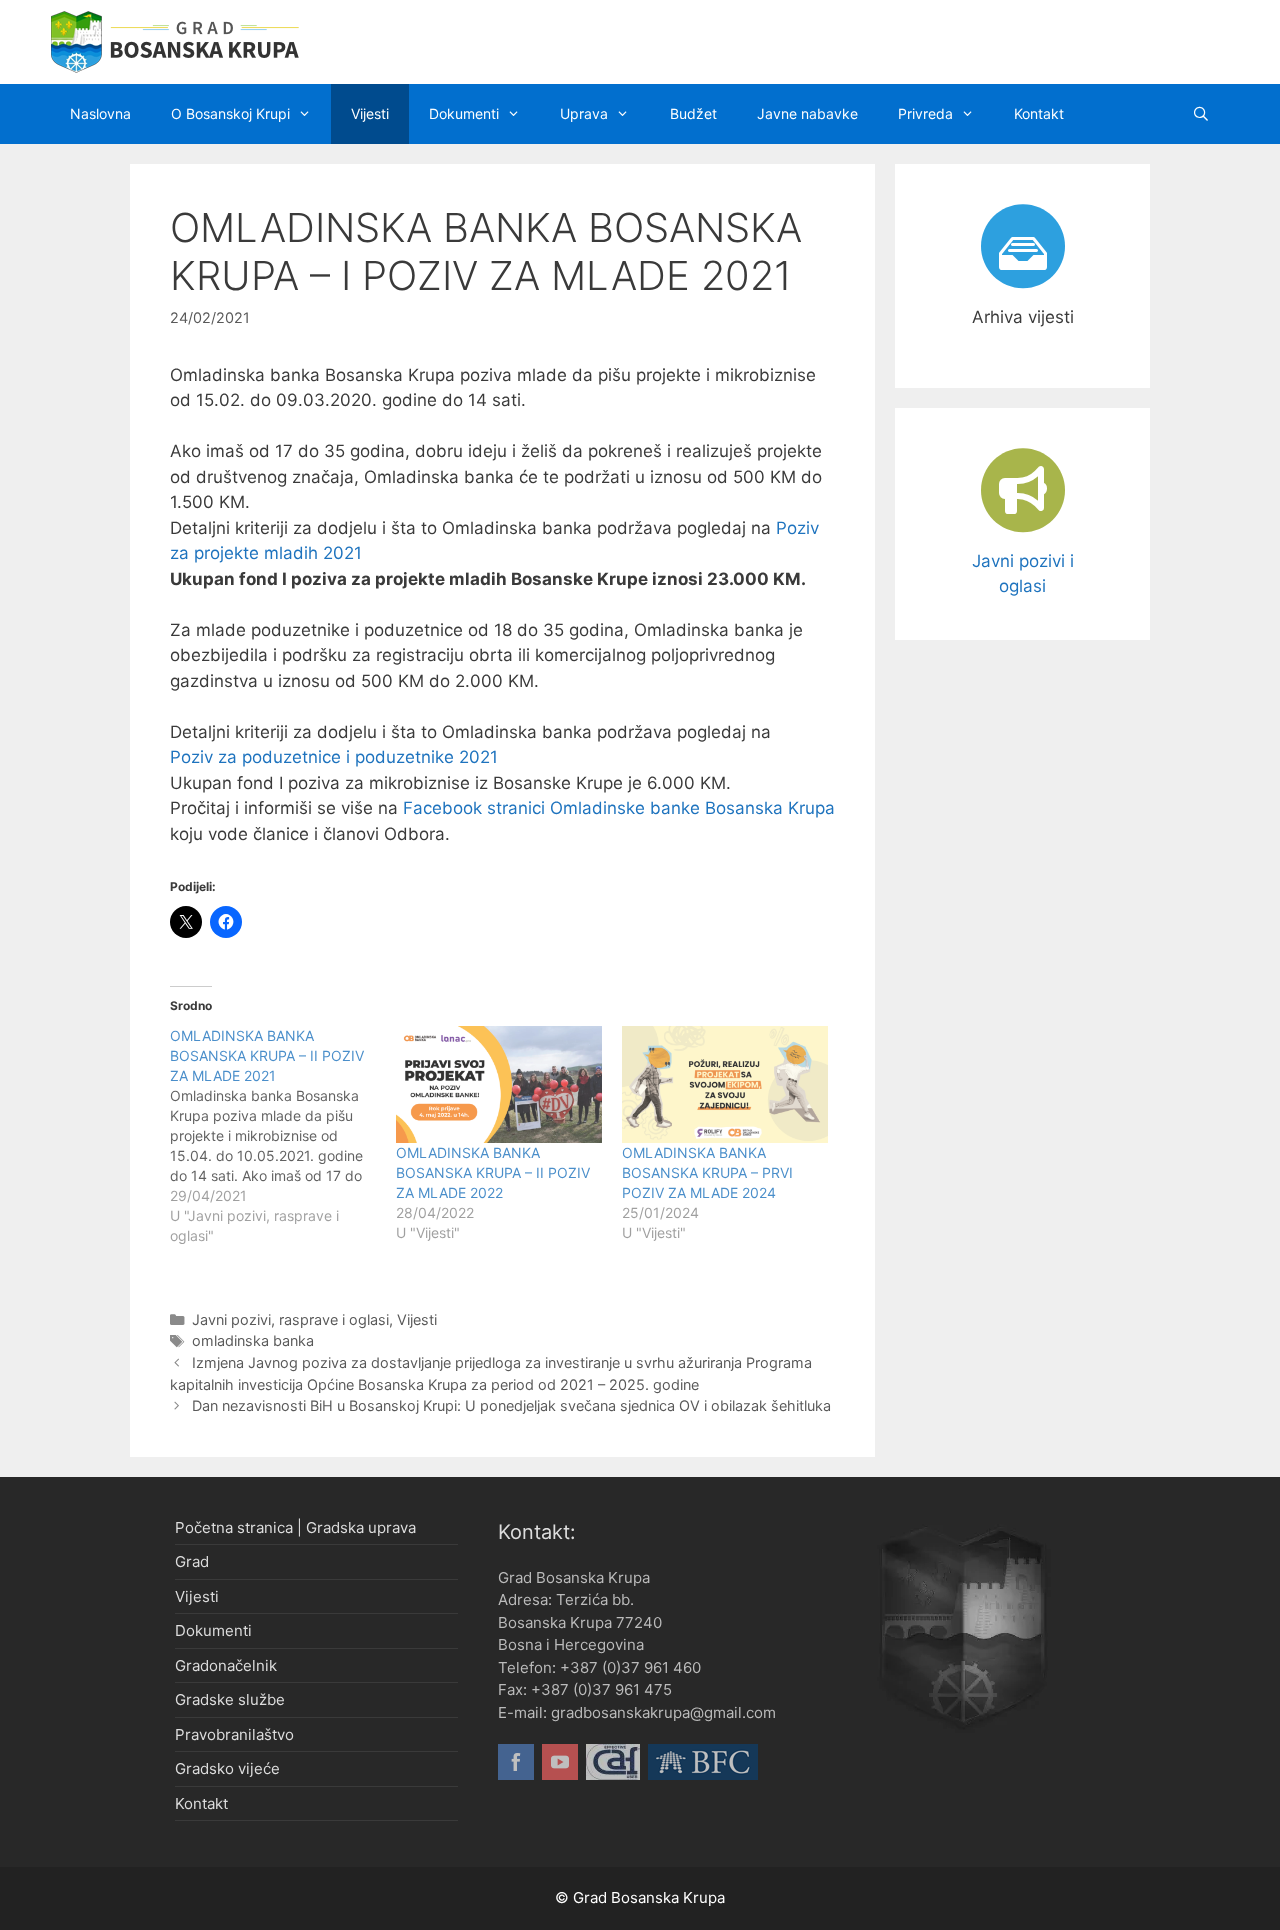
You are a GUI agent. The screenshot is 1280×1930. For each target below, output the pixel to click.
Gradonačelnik (226, 1665)
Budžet (693, 113)
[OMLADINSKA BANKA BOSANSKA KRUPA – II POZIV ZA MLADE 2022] (499, 1085)
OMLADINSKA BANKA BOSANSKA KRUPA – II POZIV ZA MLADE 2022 (493, 1172)
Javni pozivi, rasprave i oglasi (290, 1319)
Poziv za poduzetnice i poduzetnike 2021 (334, 757)
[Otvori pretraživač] (1201, 114)
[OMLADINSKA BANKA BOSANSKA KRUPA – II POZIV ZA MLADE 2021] (283, 1136)
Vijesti (370, 113)
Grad (192, 1561)
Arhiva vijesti (1023, 317)
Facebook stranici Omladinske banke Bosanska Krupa (619, 808)
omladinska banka (253, 1340)
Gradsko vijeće (227, 1768)
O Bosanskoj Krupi (230, 113)
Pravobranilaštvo (234, 1734)
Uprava (584, 113)
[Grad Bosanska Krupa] (175, 41)
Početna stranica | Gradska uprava (295, 1527)
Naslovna (100, 113)
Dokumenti (464, 113)
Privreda (925, 113)
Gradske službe (230, 1699)
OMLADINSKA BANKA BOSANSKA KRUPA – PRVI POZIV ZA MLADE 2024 (707, 1172)
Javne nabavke (807, 113)
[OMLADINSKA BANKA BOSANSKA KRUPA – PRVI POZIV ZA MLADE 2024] (725, 1085)
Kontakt (1039, 113)
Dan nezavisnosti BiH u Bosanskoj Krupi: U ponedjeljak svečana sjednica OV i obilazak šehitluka (511, 1405)
